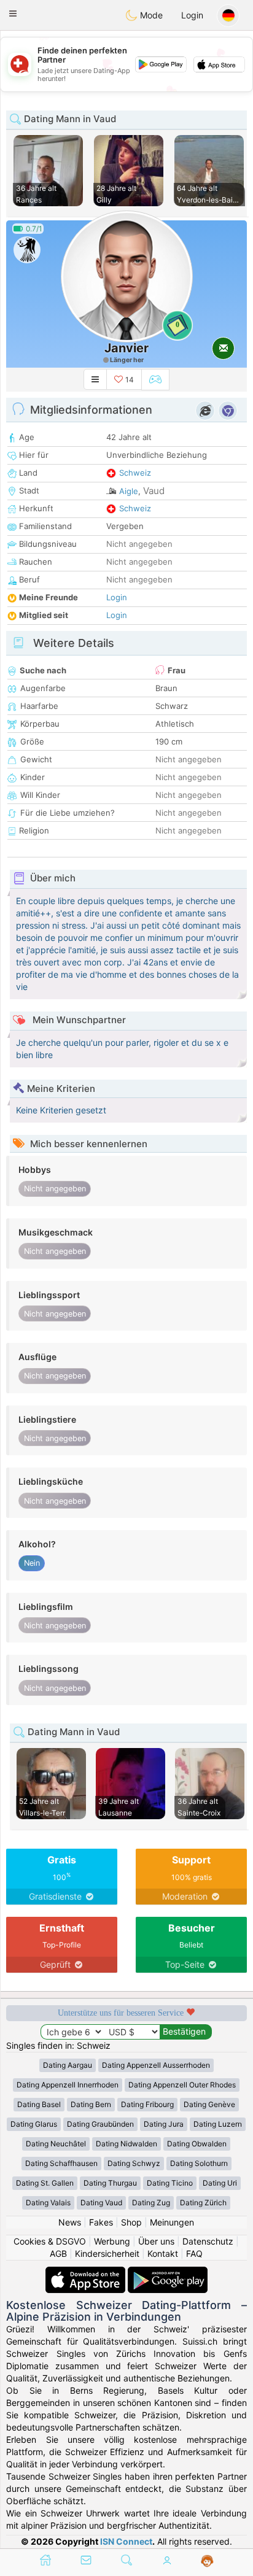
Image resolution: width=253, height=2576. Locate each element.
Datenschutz (208, 2241)
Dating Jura (164, 2124)
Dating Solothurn (199, 2163)
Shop (131, 2222)
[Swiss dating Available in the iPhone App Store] (87, 2272)
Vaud (154, 491)
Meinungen (172, 2222)
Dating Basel (39, 2104)
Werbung (112, 2241)
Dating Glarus (34, 2124)
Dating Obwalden (197, 2144)
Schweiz (135, 473)
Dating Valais (48, 2203)
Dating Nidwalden (126, 2144)
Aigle (129, 491)
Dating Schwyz (134, 2163)
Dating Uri (220, 2183)
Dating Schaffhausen (61, 2163)
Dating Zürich (203, 2203)
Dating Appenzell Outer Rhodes (182, 2085)
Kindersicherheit (107, 2253)
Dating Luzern (218, 2124)
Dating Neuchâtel (56, 2144)
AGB (58, 2253)
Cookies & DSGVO (50, 2241)
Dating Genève (209, 2104)
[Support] (207, 2561)
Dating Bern (91, 2104)
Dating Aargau (68, 2065)
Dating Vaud (101, 2203)
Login (192, 15)
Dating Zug (151, 2203)
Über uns (156, 2241)
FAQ (194, 2253)
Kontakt (163, 2253)
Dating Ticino (170, 2183)
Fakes (101, 2222)
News (70, 2222)
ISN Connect (126, 2541)
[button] (13, 14)
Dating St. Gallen (45, 2183)
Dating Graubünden (100, 2124)
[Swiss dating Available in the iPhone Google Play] (168, 2272)
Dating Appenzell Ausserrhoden (156, 2065)
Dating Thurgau (110, 2183)
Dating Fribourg (147, 2104)
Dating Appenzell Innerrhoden (68, 2085)
